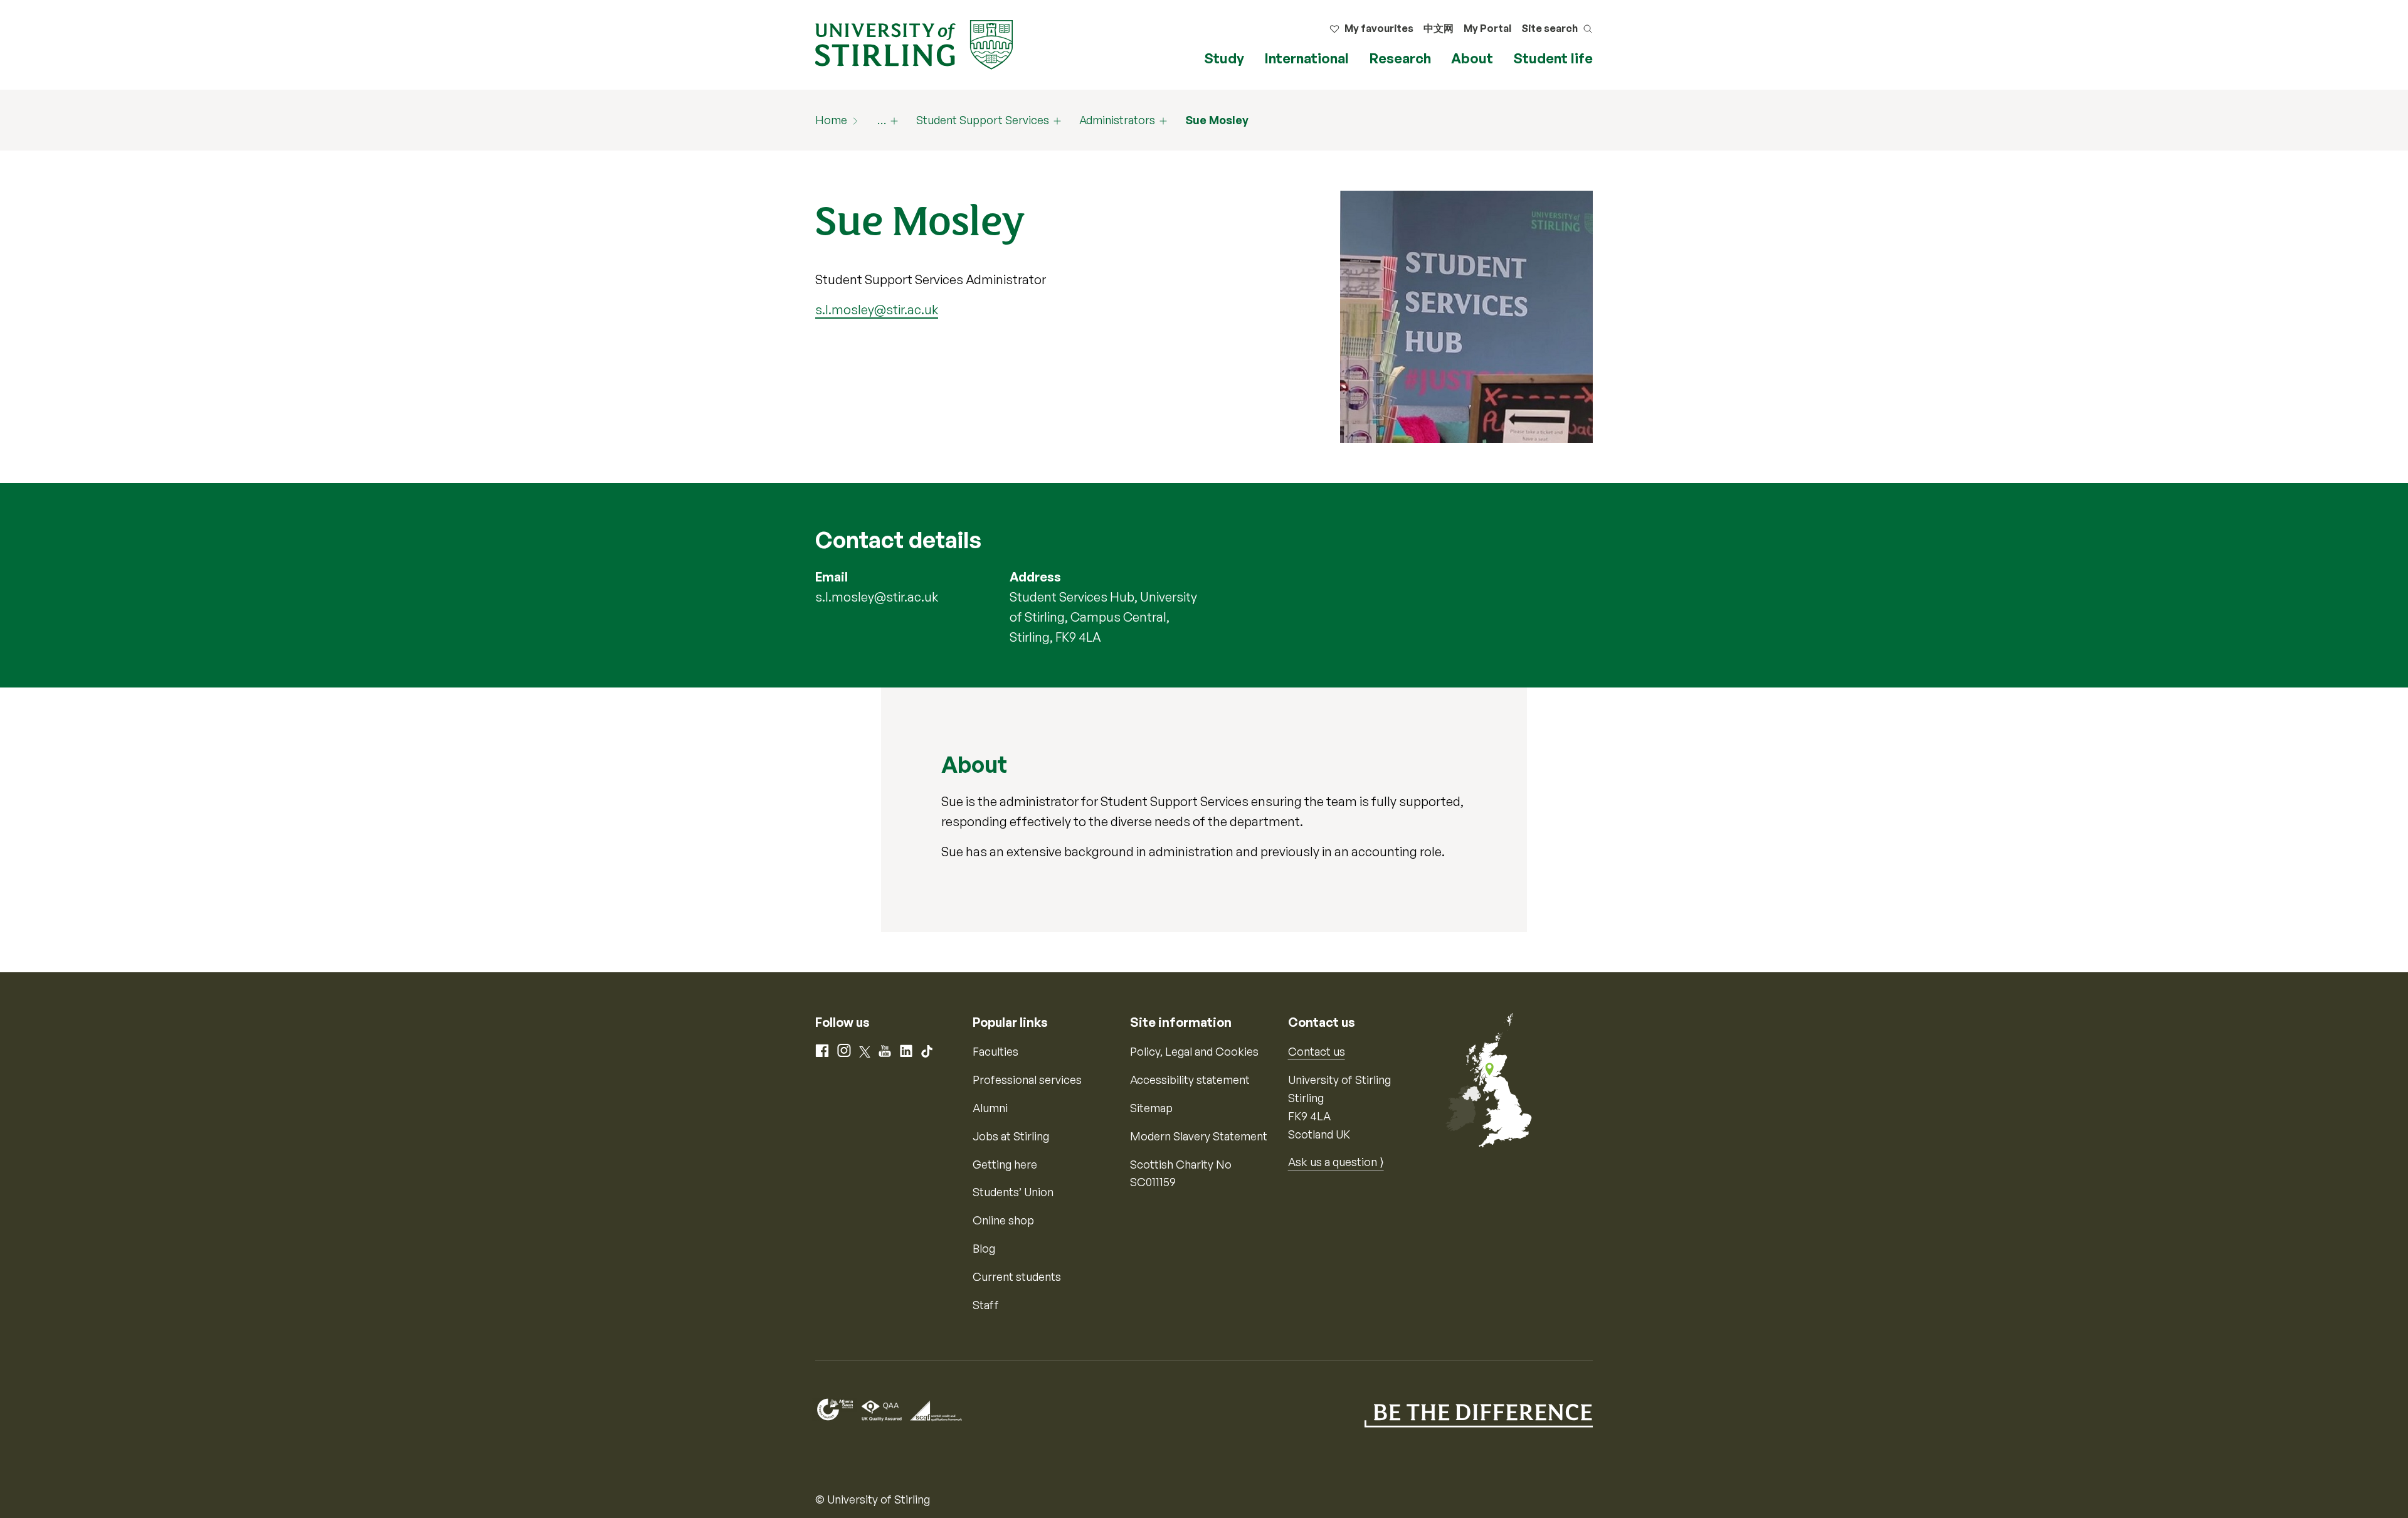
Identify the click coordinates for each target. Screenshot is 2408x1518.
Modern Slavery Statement (1199, 1136)
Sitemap (1151, 1108)
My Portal (1487, 28)
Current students (1017, 1276)
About (1472, 58)
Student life (1553, 58)
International (1307, 58)
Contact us (1317, 1051)
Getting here (1005, 1164)
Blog (984, 1248)
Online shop (1003, 1220)
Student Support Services (983, 120)
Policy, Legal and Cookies (1194, 1051)
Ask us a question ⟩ (1336, 1162)
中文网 (1439, 28)
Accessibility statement (1190, 1080)
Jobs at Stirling (1011, 1136)
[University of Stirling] (914, 43)
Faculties (995, 1051)
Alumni (990, 1108)
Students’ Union (1013, 1192)
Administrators (1117, 120)
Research (1400, 58)
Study (1224, 58)
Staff (986, 1305)
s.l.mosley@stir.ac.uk (877, 310)
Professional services (1027, 1080)
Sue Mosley (1217, 120)
